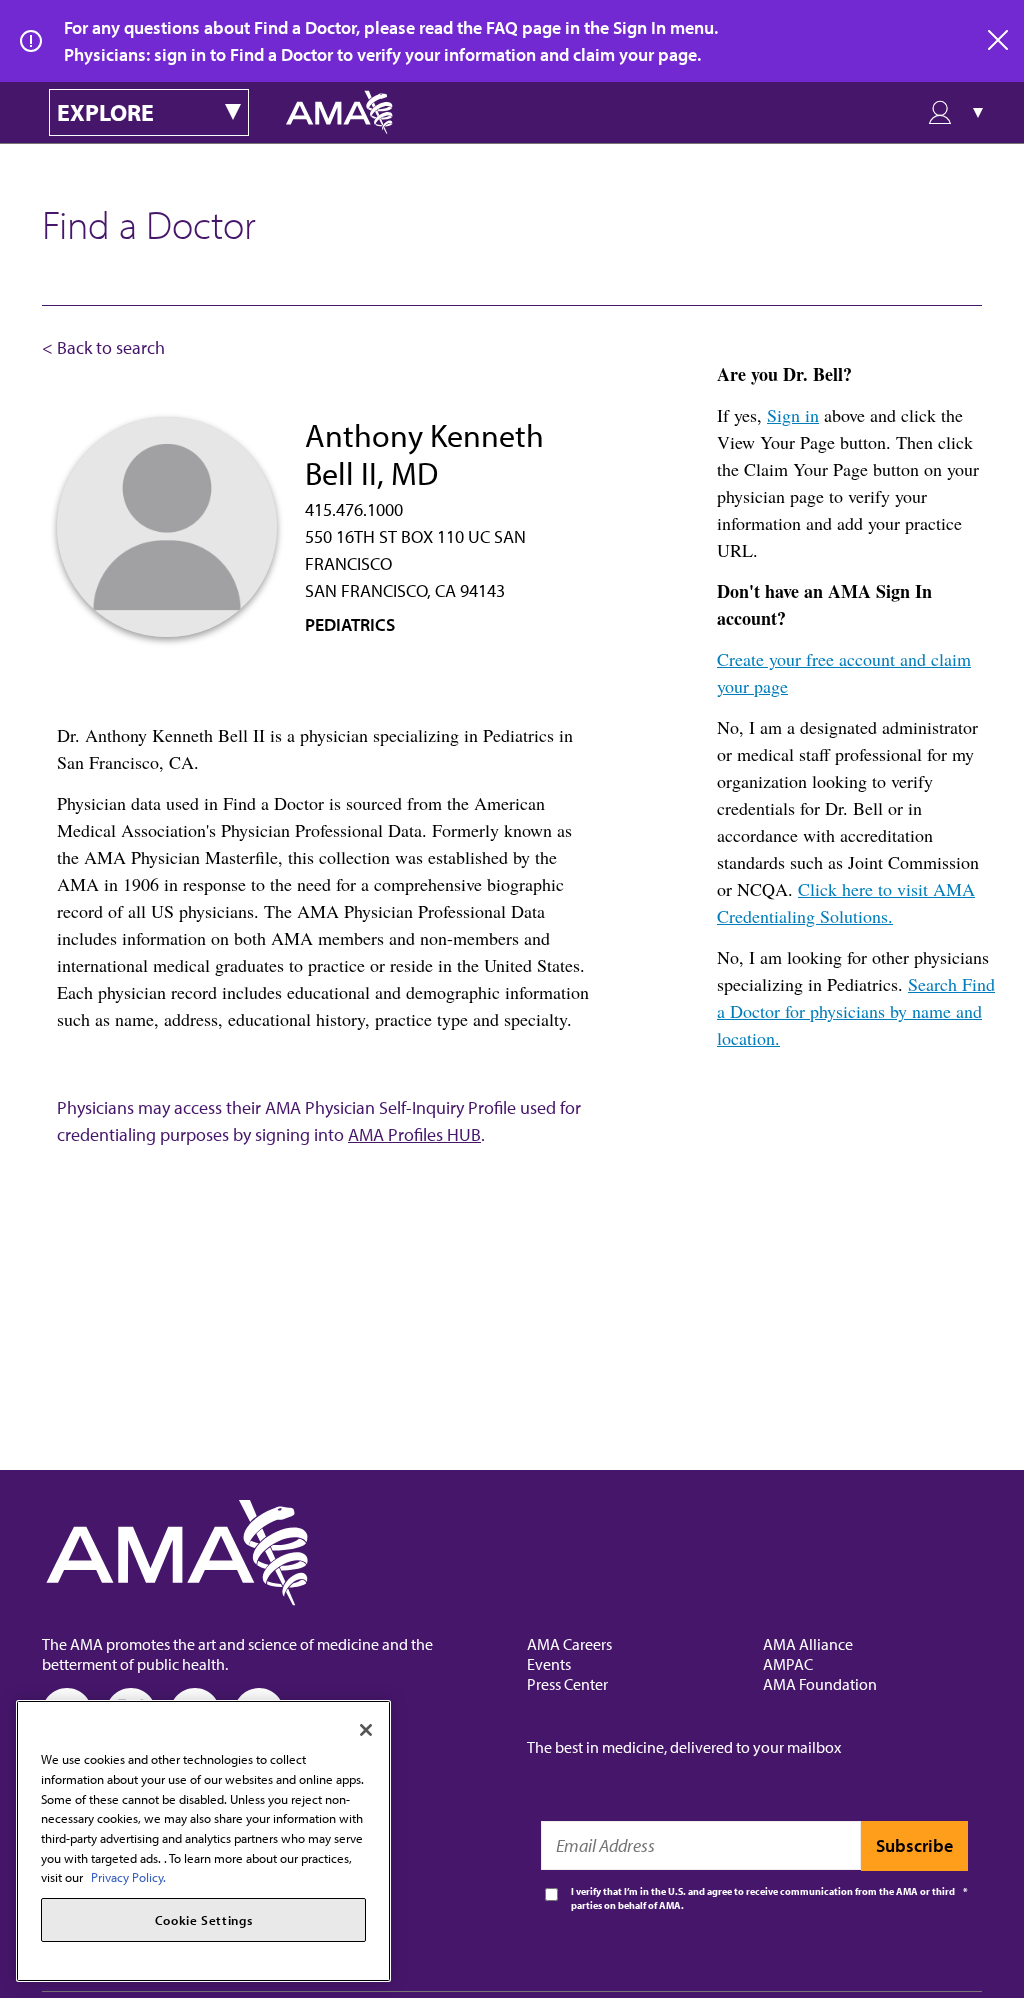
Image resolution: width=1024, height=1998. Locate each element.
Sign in (793, 415)
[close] (999, 41)
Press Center (567, 1684)
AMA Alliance (808, 1644)
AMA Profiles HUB (414, 1134)
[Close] (366, 1730)
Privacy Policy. (128, 1877)
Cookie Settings (204, 1920)
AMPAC (788, 1664)
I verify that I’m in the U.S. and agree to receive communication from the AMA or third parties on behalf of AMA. (763, 1898)
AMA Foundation (820, 1684)
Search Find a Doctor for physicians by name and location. (856, 1011)
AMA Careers (569, 1644)
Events (549, 1664)
